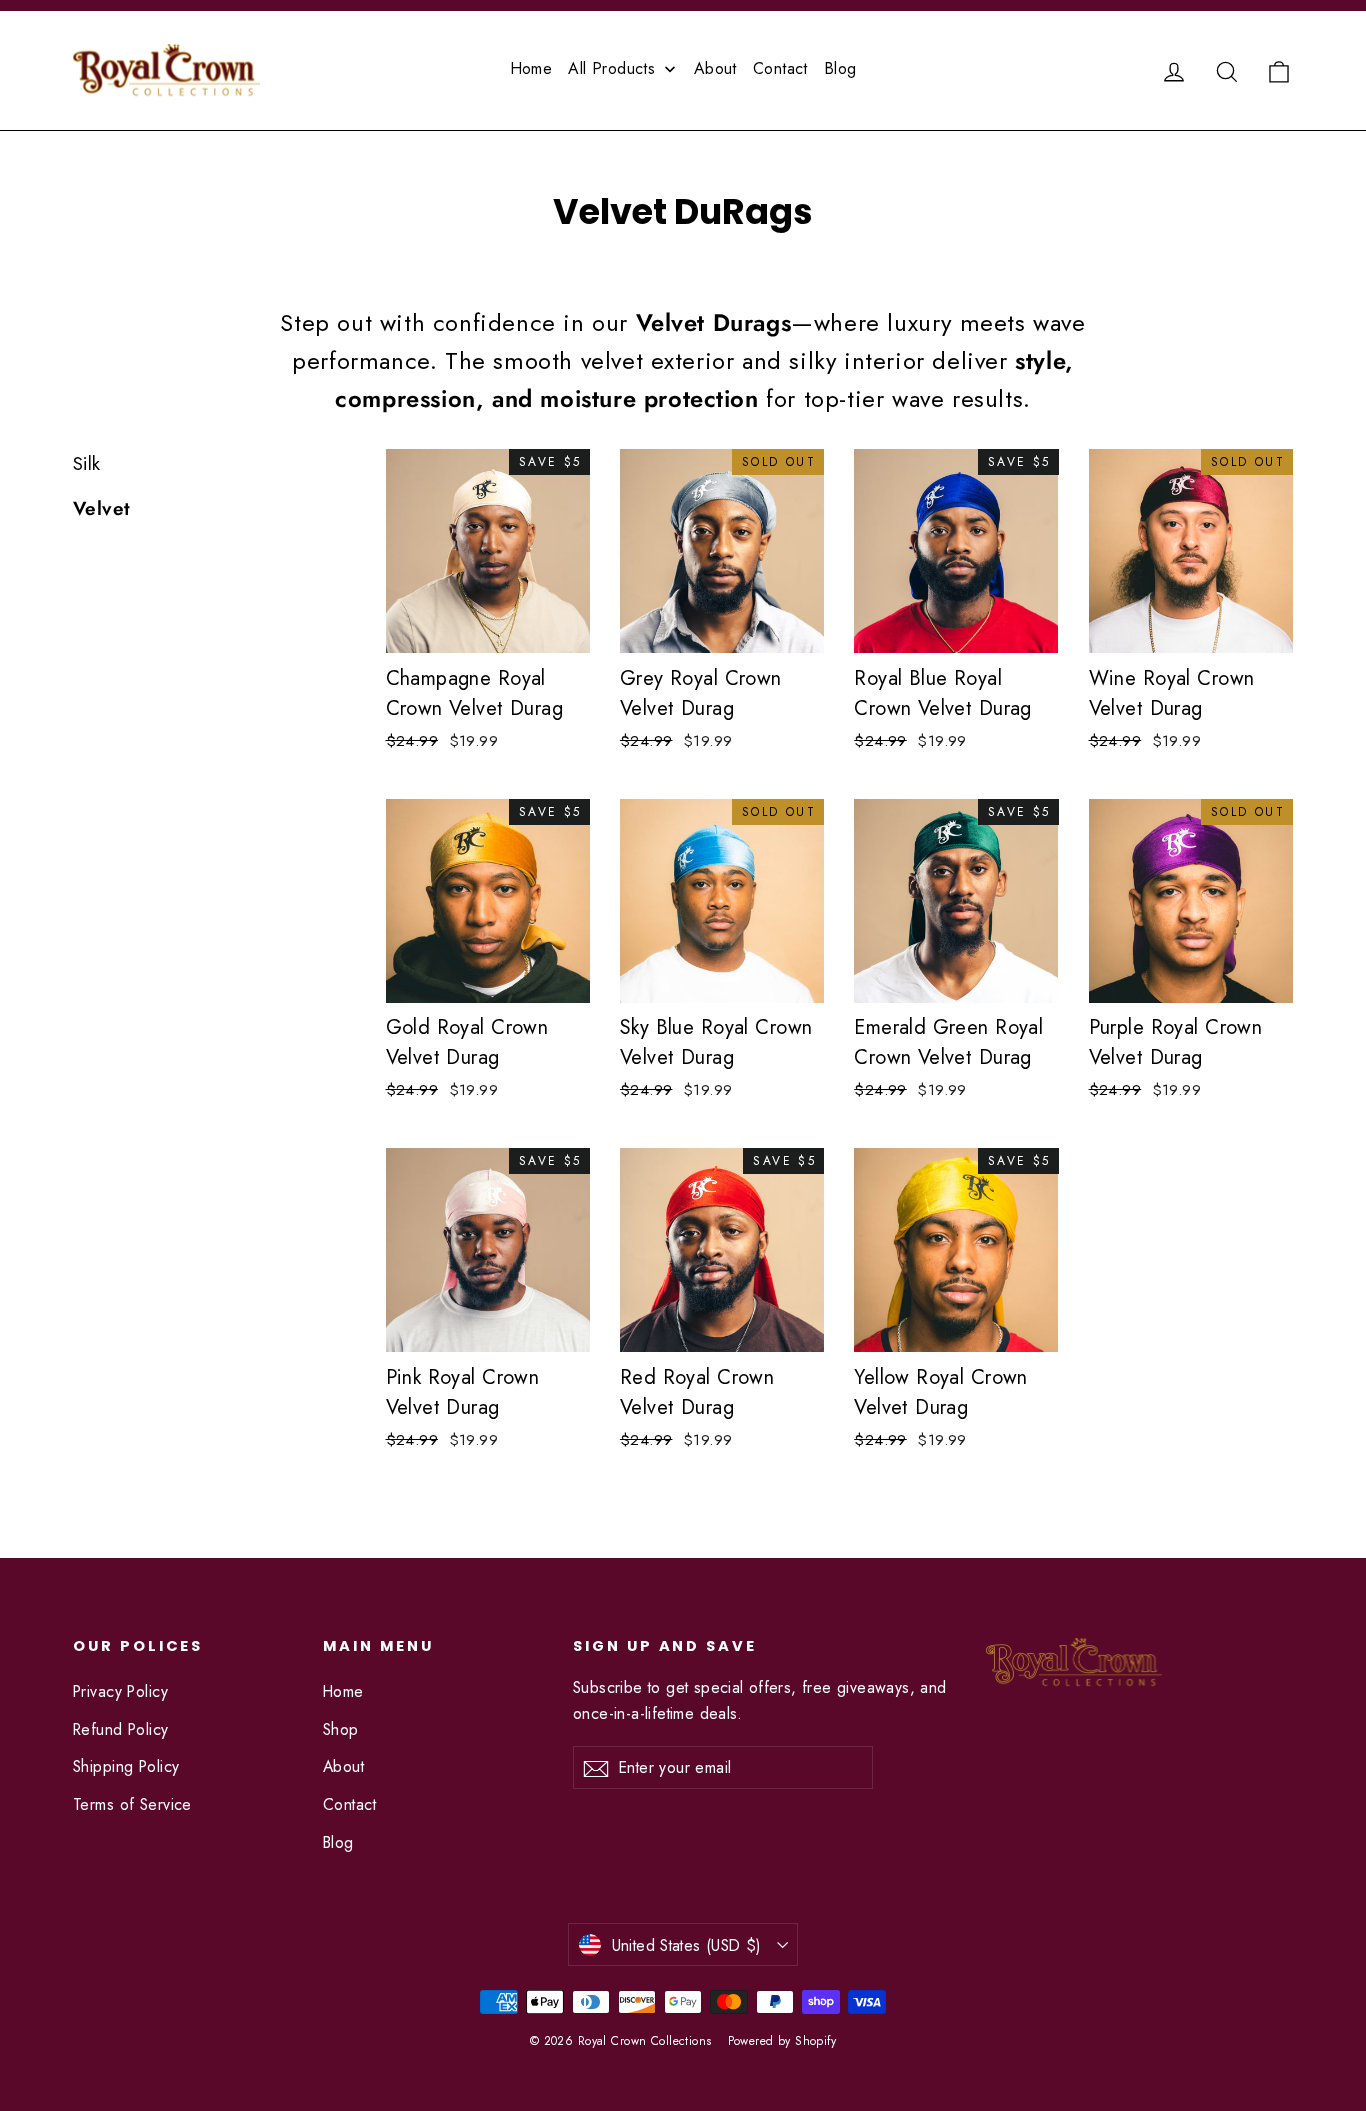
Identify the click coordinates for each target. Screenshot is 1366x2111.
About (343, 1766)
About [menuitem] (715, 68)
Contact (349, 1804)
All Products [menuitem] (611, 68)
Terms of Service (132, 1804)
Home (343, 1691)
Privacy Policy (120, 1691)
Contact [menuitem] (780, 68)
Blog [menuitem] (840, 68)
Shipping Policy (126, 1766)
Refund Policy (121, 1729)
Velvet (102, 508)
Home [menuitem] (531, 68)
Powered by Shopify (782, 2041)
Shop (341, 1729)
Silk (87, 463)
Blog (338, 1842)
